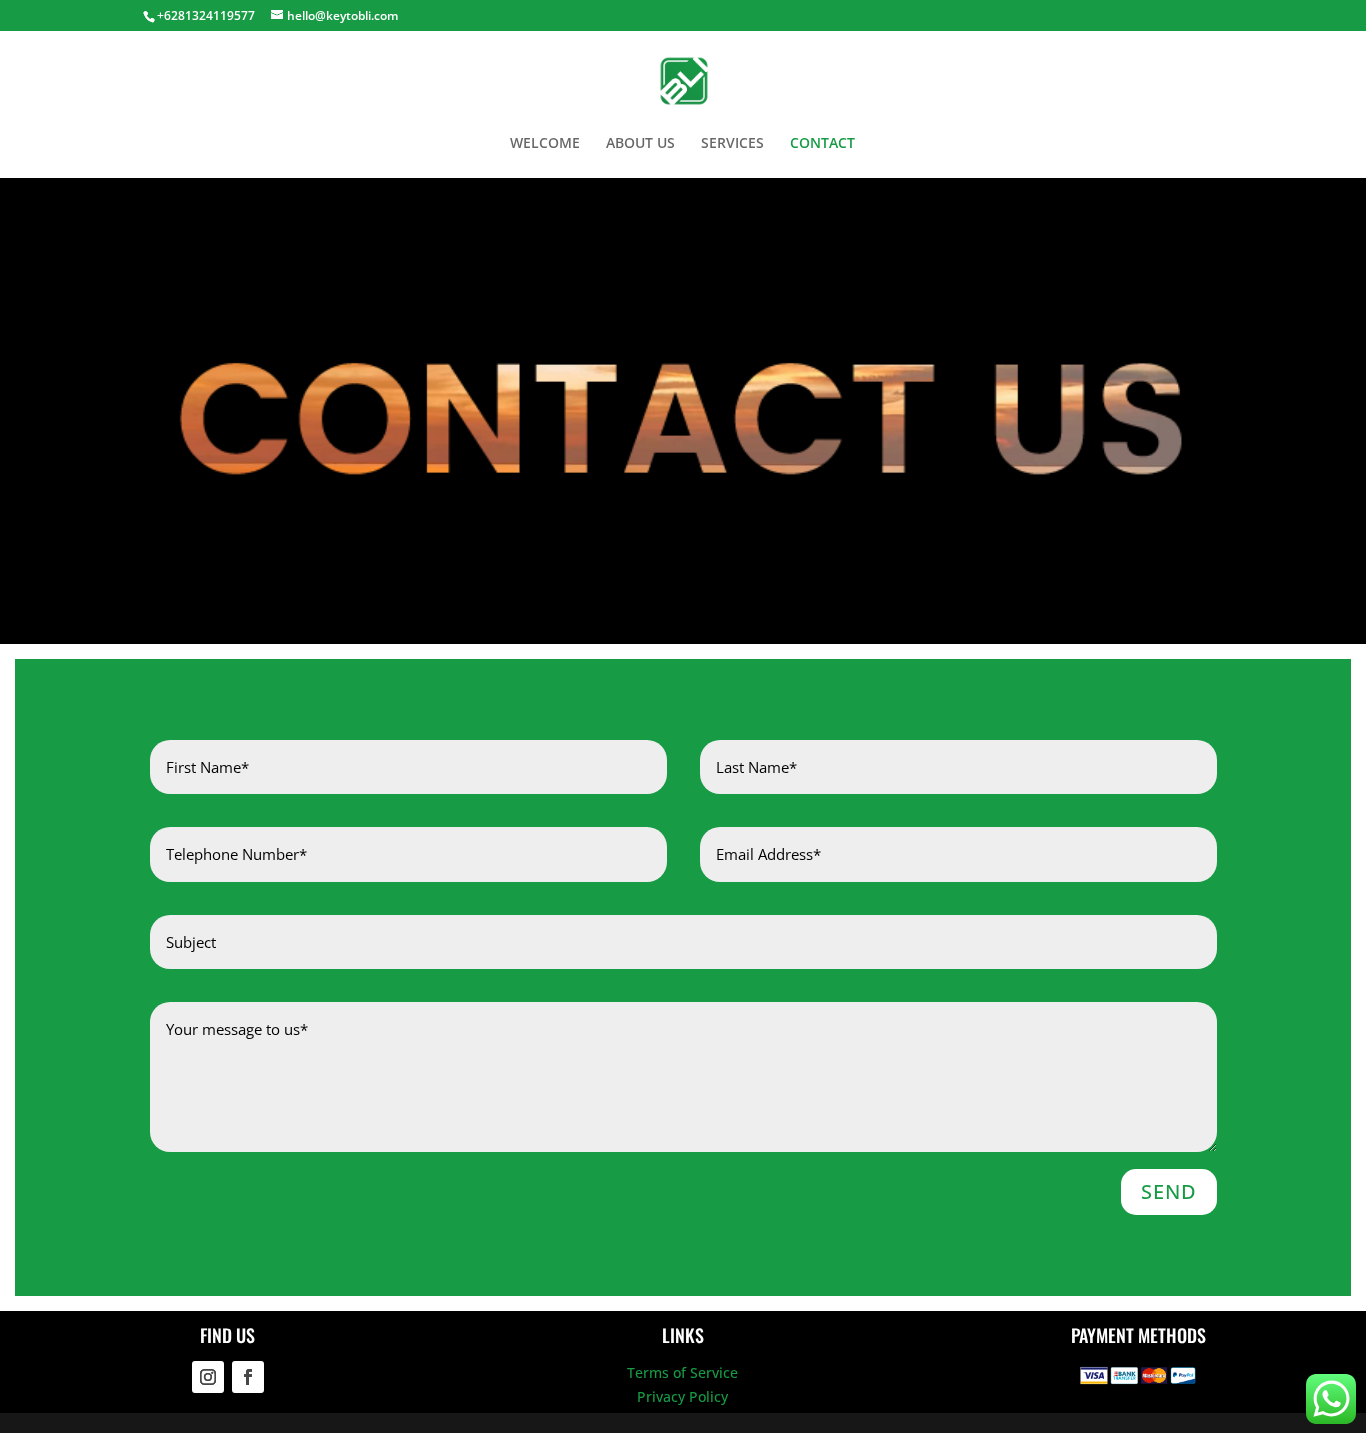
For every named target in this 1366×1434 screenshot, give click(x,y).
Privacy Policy (682, 1396)
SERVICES (732, 144)
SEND (1169, 1191)
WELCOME (545, 144)
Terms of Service (682, 1372)
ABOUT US (640, 144)
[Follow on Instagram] (208, 1377)
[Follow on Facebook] (248, 1377)
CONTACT (822, 144)
